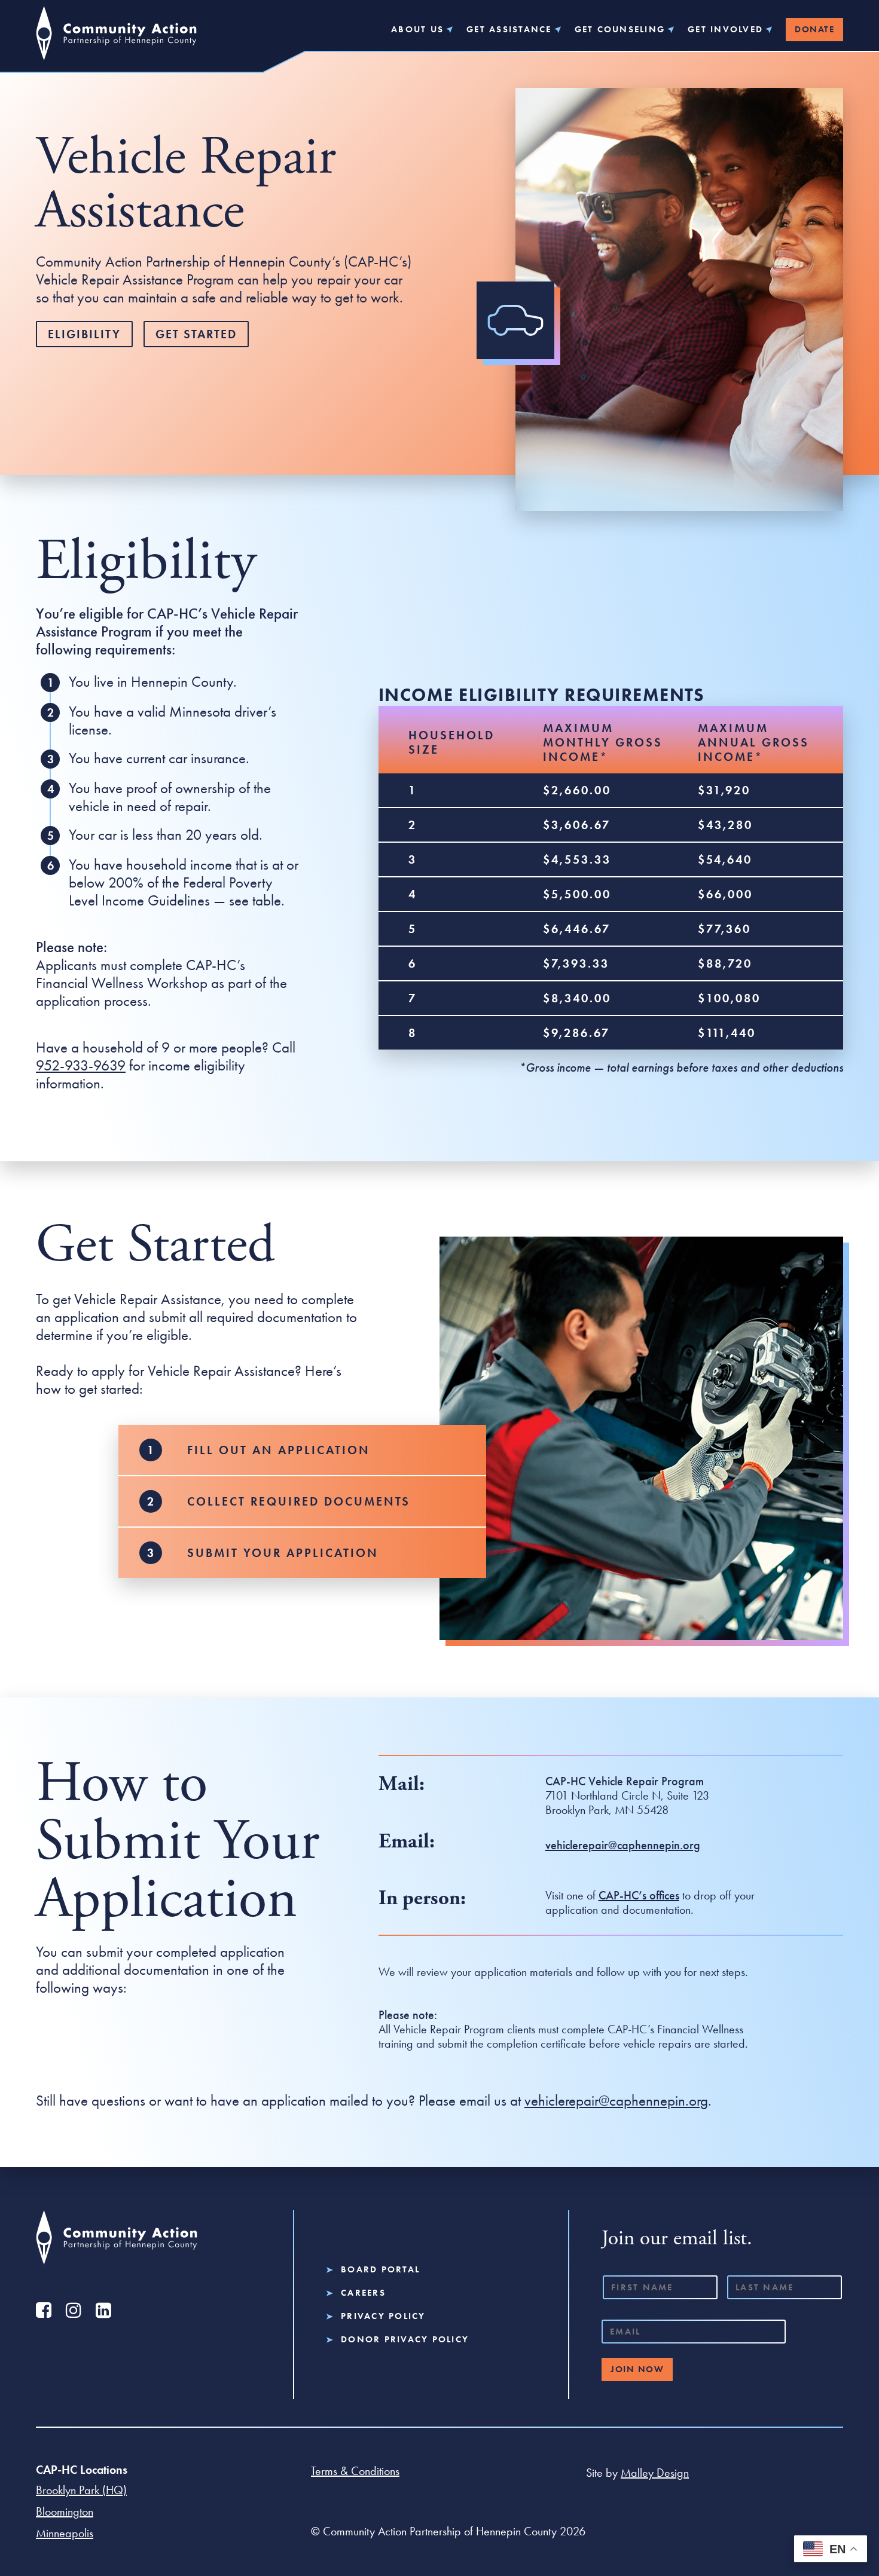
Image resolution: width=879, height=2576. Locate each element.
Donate (814, 29)
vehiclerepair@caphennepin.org (616, 2101)
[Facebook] (43, 2310)
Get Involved (725, 30)
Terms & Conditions (355, 2471)
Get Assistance (509, 30)
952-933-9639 (81, 1065)
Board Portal (380, 2270)
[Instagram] (73, 2310)
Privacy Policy (383, 2316)
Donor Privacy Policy (405, 2340)
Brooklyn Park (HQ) (81, 2490)
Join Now (637, 2369)
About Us (417, 30)
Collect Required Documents (299, 1501)
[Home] (116, 39)
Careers (363, 2293)
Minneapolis (65, 2533)
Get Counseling (620, 30)
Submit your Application (283, 1553)
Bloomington (65, 2511)
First (608, 2303)
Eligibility (84, 334)
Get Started (196, 334)
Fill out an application (279, 1450)
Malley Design (655, 2473)
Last (732, 2303)
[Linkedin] (103, 2310)
